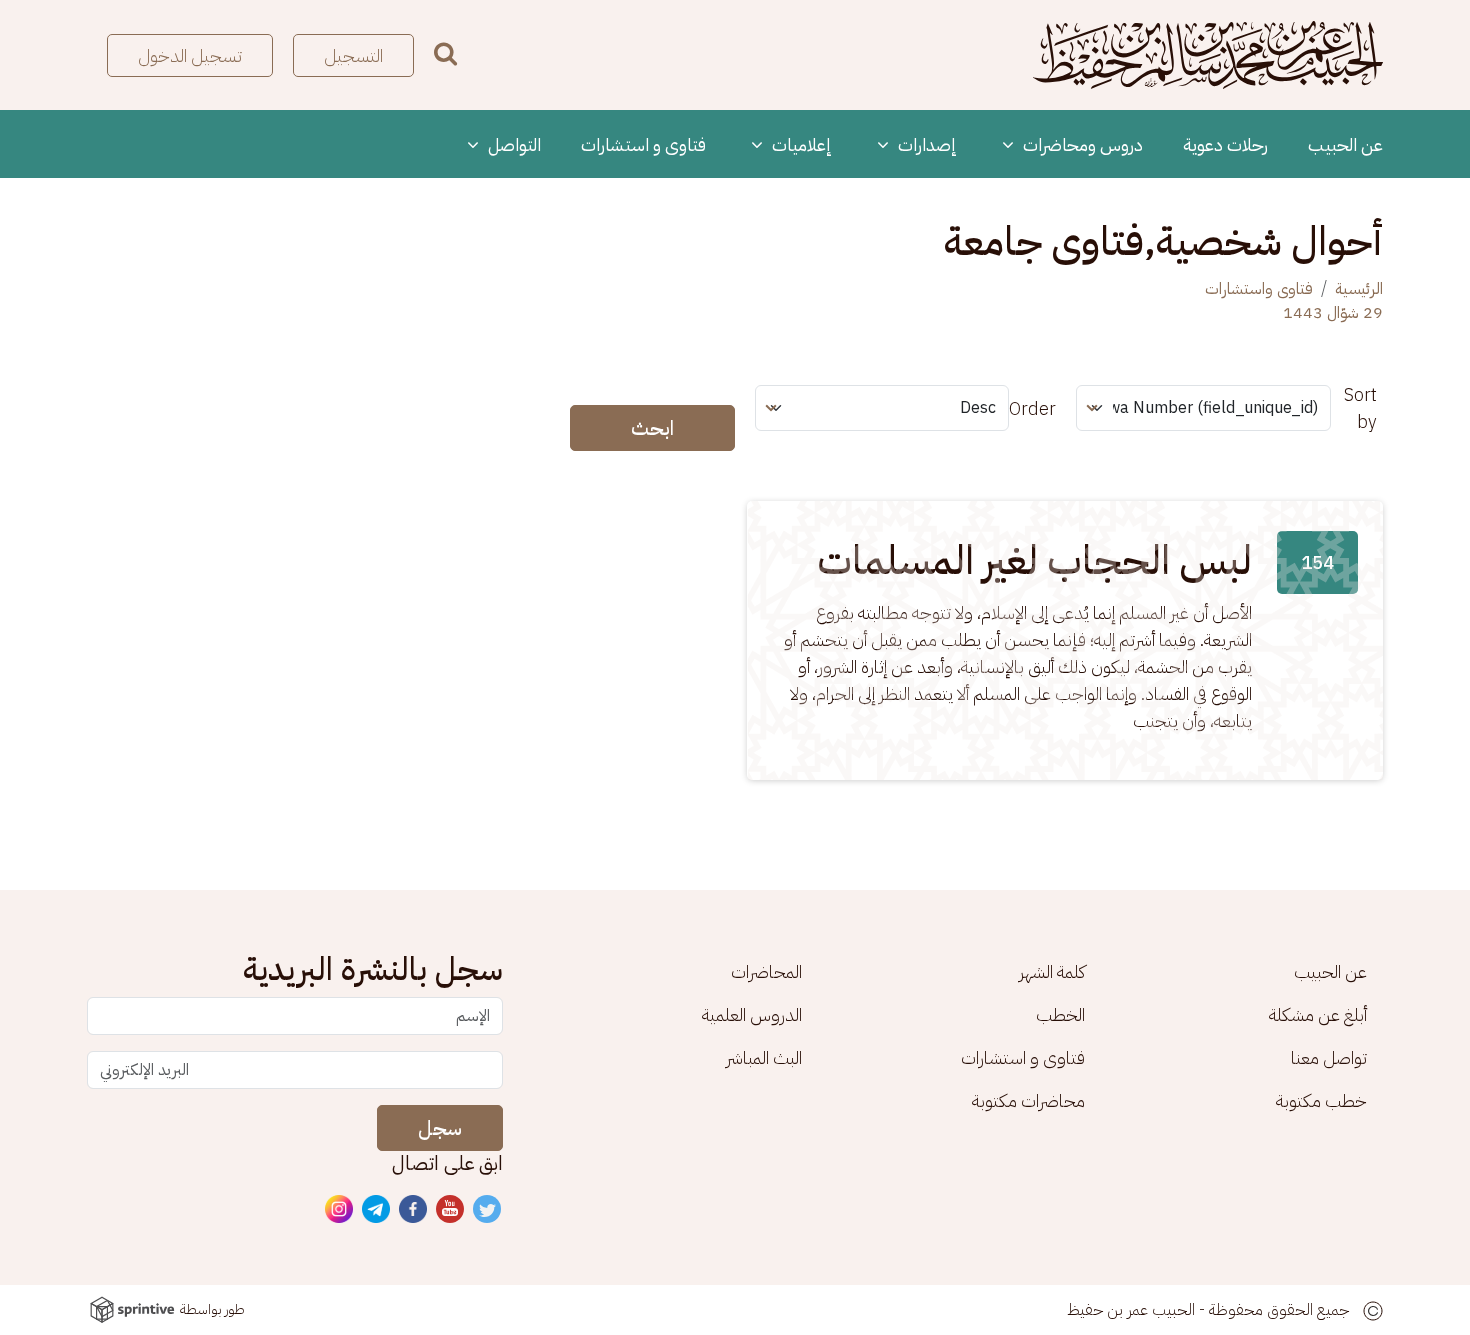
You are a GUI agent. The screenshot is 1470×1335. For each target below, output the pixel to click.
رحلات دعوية (1225, 144)
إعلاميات (800, 144)
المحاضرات (766, 971)
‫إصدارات (925, 144)
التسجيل (353, 55)
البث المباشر (764, 1057)
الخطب (1060, 1014)
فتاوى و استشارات (643, 144)
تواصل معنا (1329, 1057)
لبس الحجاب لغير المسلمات (1034, 561)
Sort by (1360, 408)
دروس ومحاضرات (1081, 144)
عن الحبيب (1345, 144)
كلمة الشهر (1052, 971)
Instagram (340, 1210)
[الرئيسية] (1208, 55)
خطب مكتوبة (1321, 1100)
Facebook (414, 1210)
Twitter (488, 1210)
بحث (445, 53)
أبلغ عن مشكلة (1318, 1014)
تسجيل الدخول (190, 55)
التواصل (512, 144)
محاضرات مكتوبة (1028, 1100)
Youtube (451, 1210)
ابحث (652, 428)
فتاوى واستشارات (1259, 289)
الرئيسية (1359, 289)
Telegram (377, 1210)
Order (1032, 408)
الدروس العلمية (752, 1014)
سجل (440, 1128)
